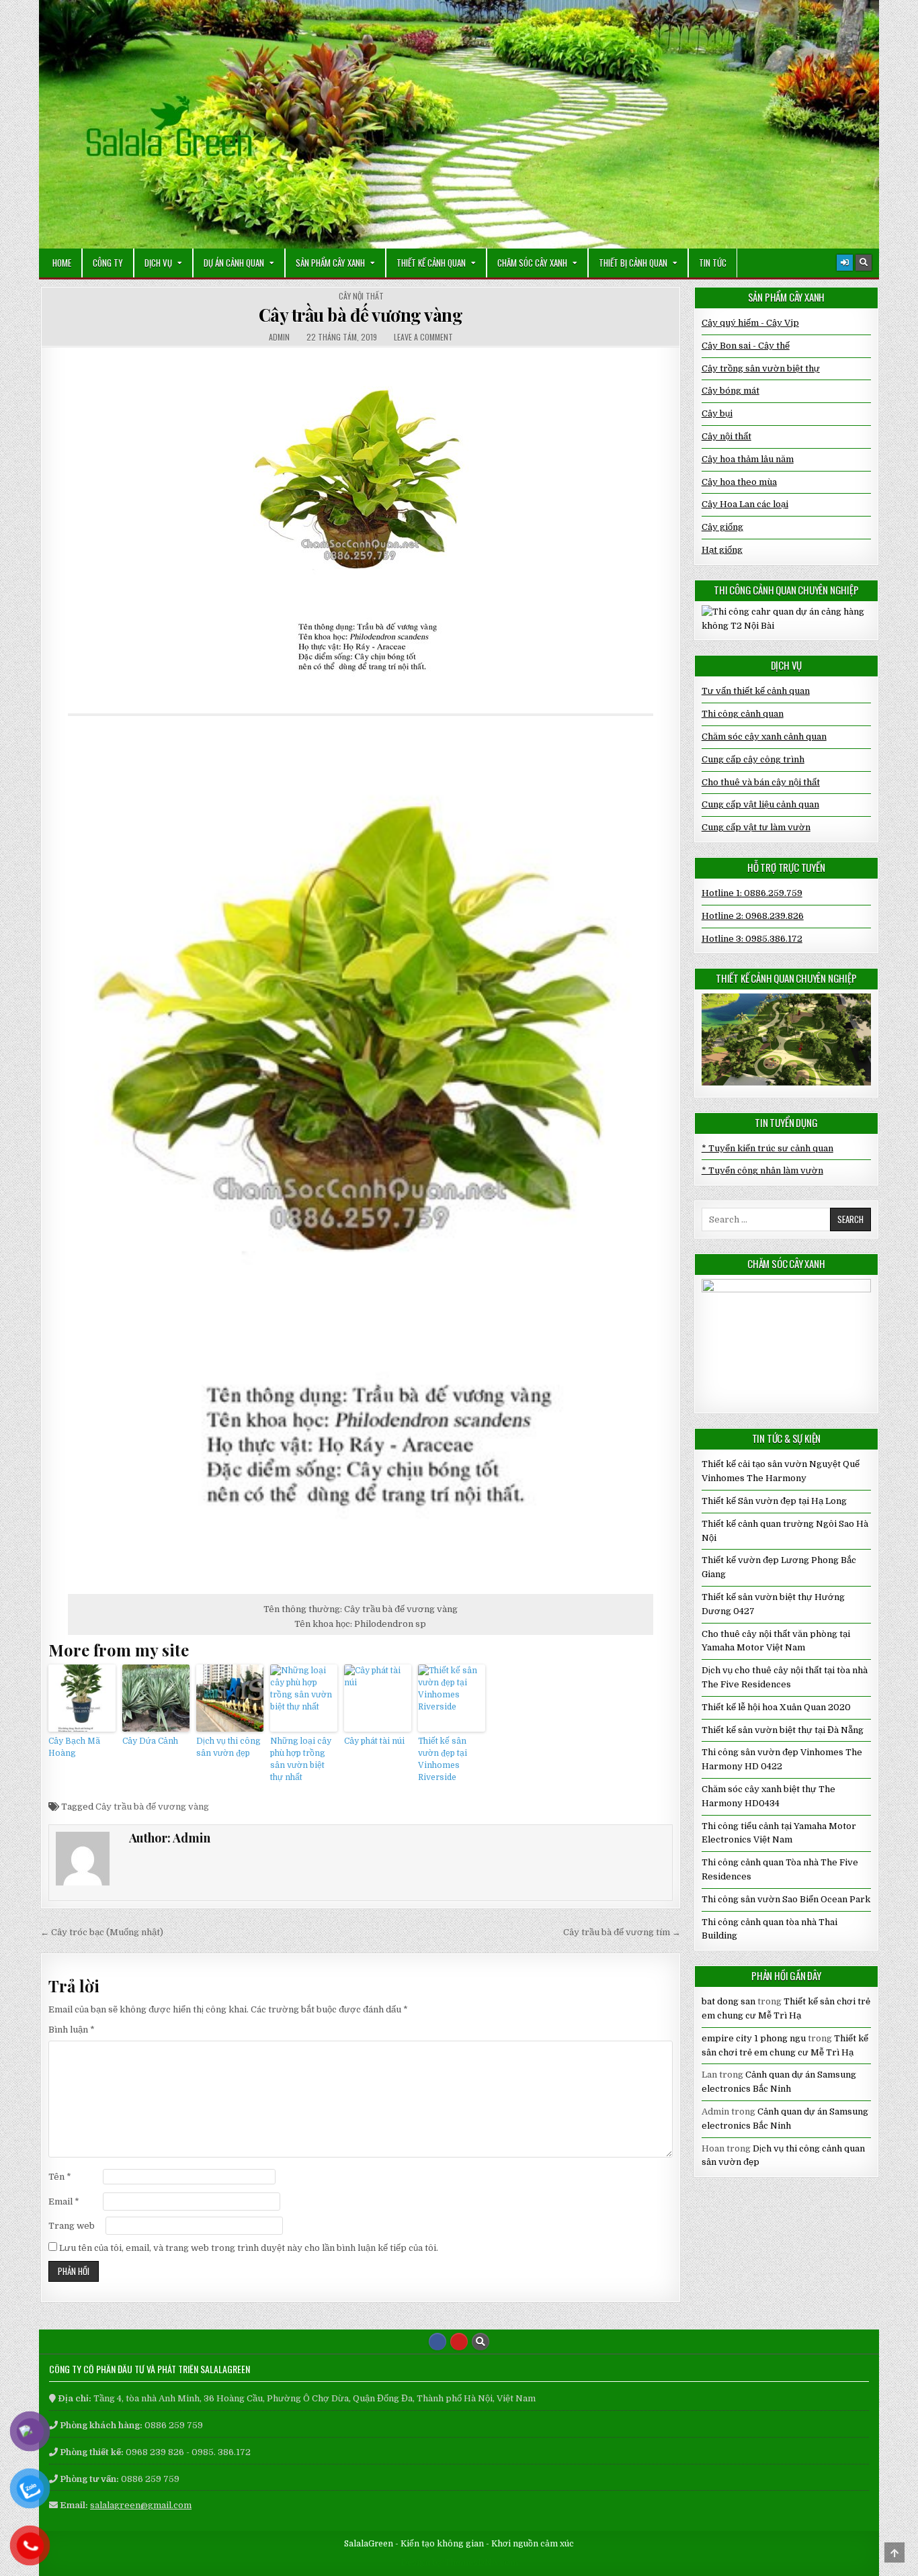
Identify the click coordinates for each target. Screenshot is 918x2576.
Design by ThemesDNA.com (459, 2563)
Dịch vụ (158, 263)
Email (64, 2202)
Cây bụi (717, 413)
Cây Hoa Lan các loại (745, 504)
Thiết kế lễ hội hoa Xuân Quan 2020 (776, 1707)
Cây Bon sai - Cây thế (746, 346)
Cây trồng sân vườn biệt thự (761, 368)
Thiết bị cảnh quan (633, 263)
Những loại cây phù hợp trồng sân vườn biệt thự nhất (301, 1759)
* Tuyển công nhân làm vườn (762, 1170)
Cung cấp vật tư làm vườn (756, 827)
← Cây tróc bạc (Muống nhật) (102, 1932)
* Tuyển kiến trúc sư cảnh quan (767, 1148)
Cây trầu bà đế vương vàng (361, 315)
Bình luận (72, 2030)
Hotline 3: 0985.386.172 (752, 939)
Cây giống (722, 527)
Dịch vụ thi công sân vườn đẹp (228, 1747)
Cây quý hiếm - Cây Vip (750, 323)
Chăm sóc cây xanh (532, 263)
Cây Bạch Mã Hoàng (74, 1747)
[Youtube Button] (459, 2342)
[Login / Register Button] (845, 263)
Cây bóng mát (731, 391)
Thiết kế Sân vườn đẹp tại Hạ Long (774, 1501)
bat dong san (728, 2001)
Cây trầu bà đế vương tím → (622, 1932)
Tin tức (713, 263)
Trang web (72, 2226)
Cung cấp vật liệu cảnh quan (760, 804)
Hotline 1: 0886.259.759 (752, 893)
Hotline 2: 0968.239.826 (753, 916)
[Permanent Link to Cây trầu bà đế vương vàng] (361, 530)
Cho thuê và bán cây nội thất (761, 782)
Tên (60, 2177)
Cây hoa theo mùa (739, 482)
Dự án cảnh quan (234, 263)
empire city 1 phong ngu (754, 2038)
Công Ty (108, 263)
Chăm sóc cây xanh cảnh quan (764, 737)
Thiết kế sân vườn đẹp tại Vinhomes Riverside (443, 1759)
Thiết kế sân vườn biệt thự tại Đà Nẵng (783, 1730)
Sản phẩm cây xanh (330, 263)
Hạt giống (722, 550)
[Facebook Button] (437, 2342)
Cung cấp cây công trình (753, 759)
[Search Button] (864, 263)
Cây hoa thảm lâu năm (748, 459)
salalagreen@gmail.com (141, 2505)
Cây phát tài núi (374, 1741)
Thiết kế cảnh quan (431, 263)
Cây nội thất (361, 296)
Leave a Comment (423, 337)
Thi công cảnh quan (743, 714)
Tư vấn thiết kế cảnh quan (756, 691)
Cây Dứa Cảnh (150, 1741)
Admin (279, 337)
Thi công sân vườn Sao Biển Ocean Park (786, 1899)
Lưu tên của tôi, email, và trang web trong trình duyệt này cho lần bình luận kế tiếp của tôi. (249, 2248)
